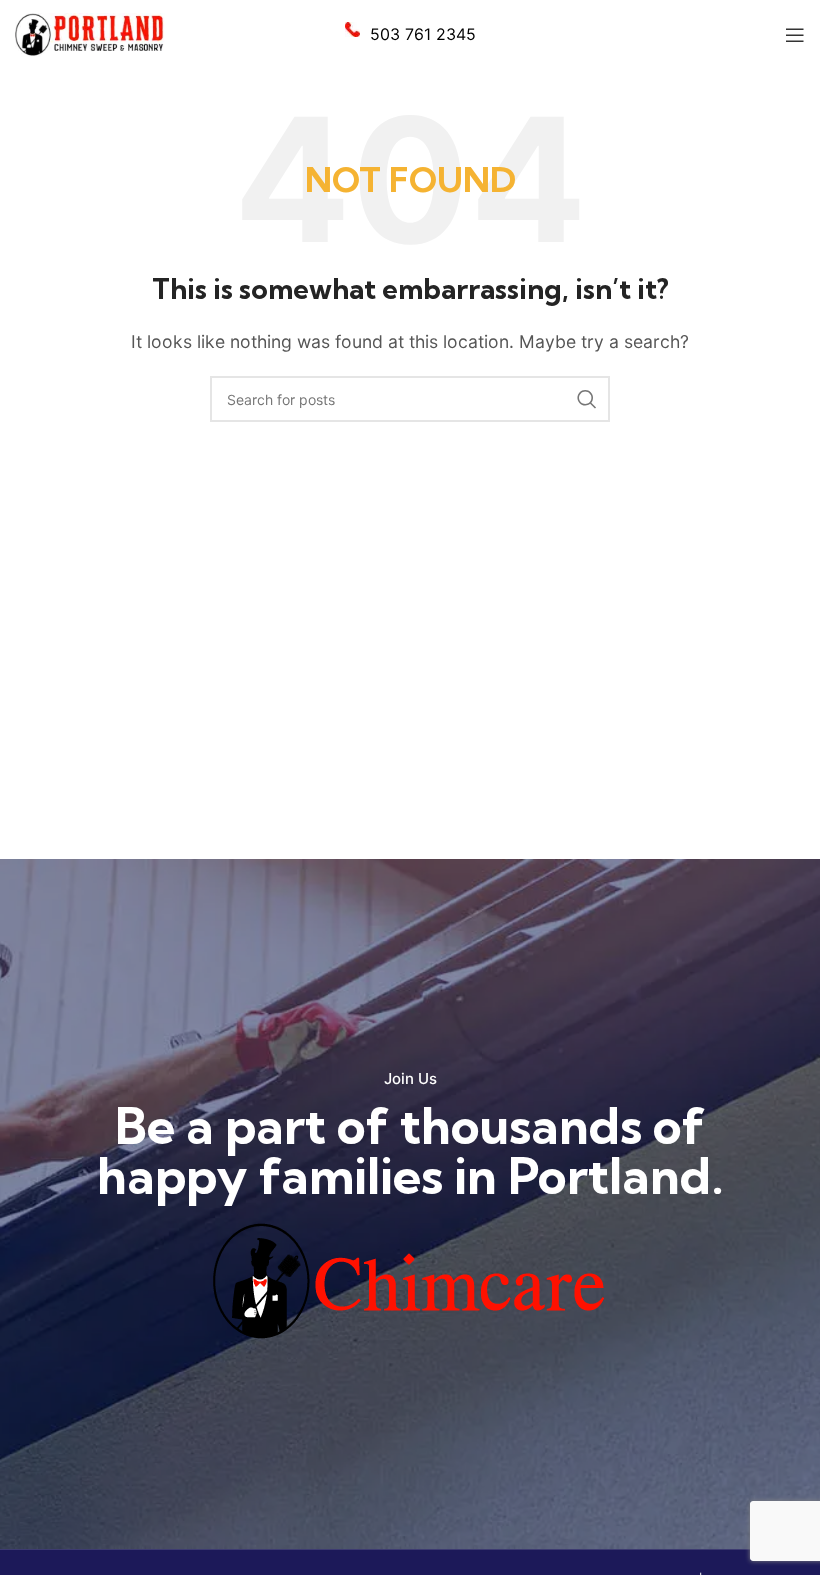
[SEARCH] (587, 399)
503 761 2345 (423, 34)
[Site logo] (90, 33)
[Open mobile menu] (795, 35)
